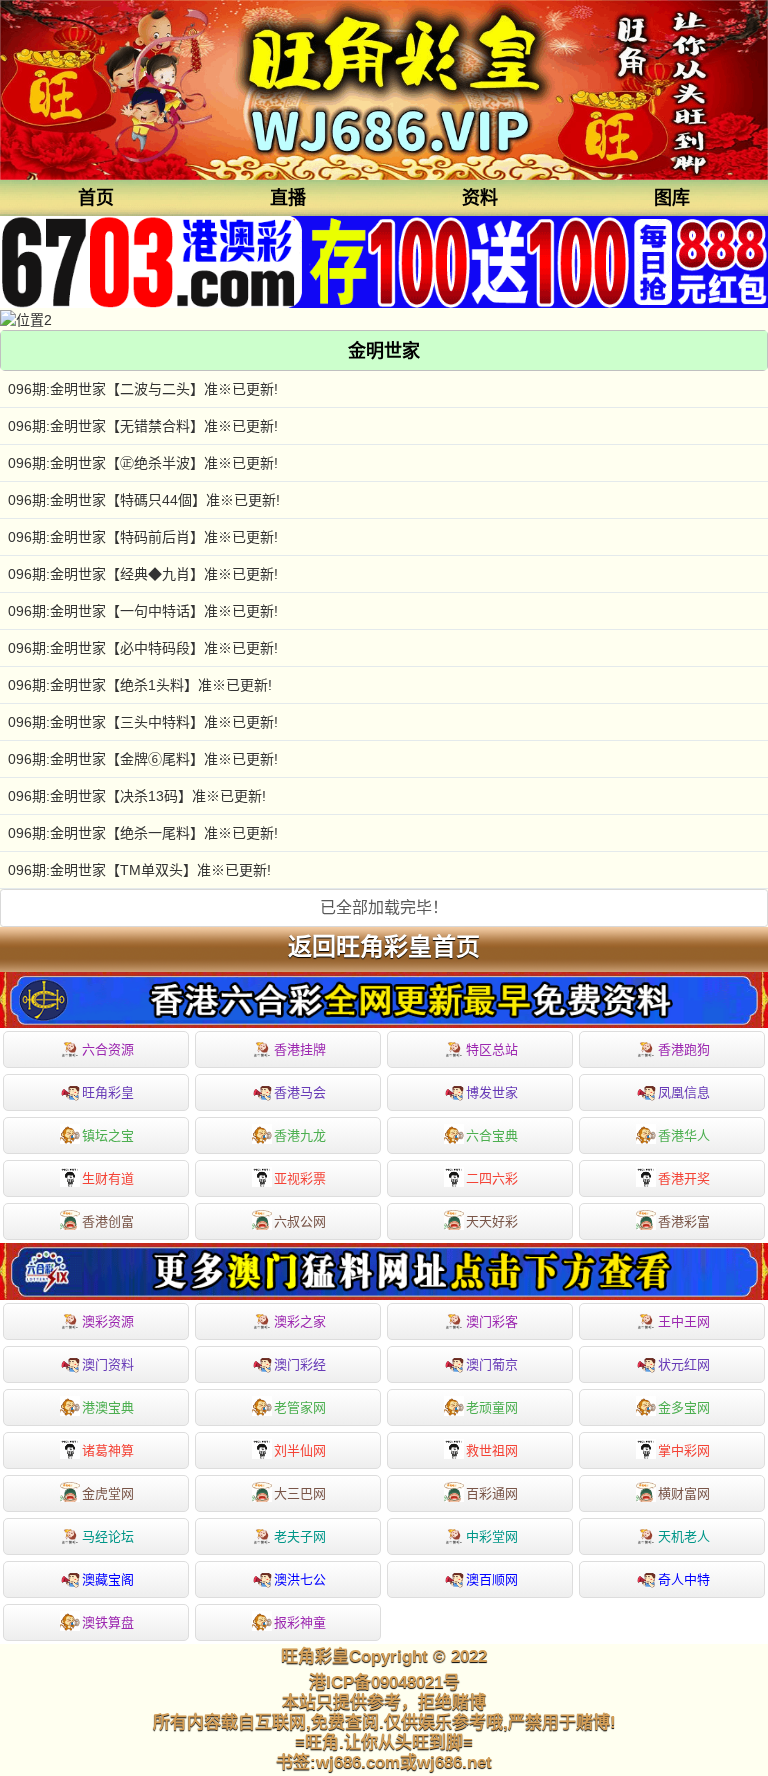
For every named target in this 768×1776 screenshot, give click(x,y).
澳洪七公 (300, 1579)
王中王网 (684, 1321)
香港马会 (300, 1092)
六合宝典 (492, 1135)
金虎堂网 (108, 1493)
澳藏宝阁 (108, 1579)
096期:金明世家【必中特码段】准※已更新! (143, 648)
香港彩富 (684, 1221)
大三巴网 (300, 1493)
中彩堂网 (492, 1536)
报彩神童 (300, 1622)
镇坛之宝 (108, 1135)
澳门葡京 (492, 1364)
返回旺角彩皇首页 (384, 947)
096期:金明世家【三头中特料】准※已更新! (143, 722)
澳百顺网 (492, 1579)
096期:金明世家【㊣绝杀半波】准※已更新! (143, 463)
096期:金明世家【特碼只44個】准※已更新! (144, 500)
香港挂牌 (300, 1049)
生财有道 (108, 1178)
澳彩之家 (300, 1321)
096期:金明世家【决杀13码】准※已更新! (137, 796)
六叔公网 (300, 1221)
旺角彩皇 (108, 1092)
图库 (672, 198)
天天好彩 (492, 1221)
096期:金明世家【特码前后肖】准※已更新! (143, 537)
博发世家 (492, 1092)
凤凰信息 (684, 1092)
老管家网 (300, 1407)
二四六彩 (492, 1178)
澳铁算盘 (108, 1622)
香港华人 (684, 1135)
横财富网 (684, 1493)
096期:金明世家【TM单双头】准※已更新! (139, 870)
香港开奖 (684, 1178)
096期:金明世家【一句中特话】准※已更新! (143, 611)
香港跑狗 (684, 1049)
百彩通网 (492, 1493)
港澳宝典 (108, 1407)
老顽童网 (492, 1407)
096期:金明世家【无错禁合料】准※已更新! (143, 426)
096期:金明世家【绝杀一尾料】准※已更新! (143, 833)
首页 (96, 198)
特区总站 (492, 1049)
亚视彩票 (300, 1178)
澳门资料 (108, 1364)
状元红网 (684, 1364)
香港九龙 (300, 1135)
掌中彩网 (684, 1450)
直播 (288, 198)
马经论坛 (108, 1536)
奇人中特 (684, 1579)
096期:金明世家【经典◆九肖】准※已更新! (143, 574)
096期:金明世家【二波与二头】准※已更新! (143, 389)
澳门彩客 (492, 1321)
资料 (480, 198)
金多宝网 (684, 1407)
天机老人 (684, 1536)
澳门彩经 (300, 1364)
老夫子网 (300, 1536)
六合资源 (108, 1049)
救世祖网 (492, 1450)
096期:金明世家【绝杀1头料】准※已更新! (140, 685)
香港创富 (108, 1221)
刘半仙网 (300, 1450)
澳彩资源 (108, 1321)
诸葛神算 (108, 1450)
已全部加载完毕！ (384, 907)
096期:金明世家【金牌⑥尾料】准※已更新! (143, 759)
